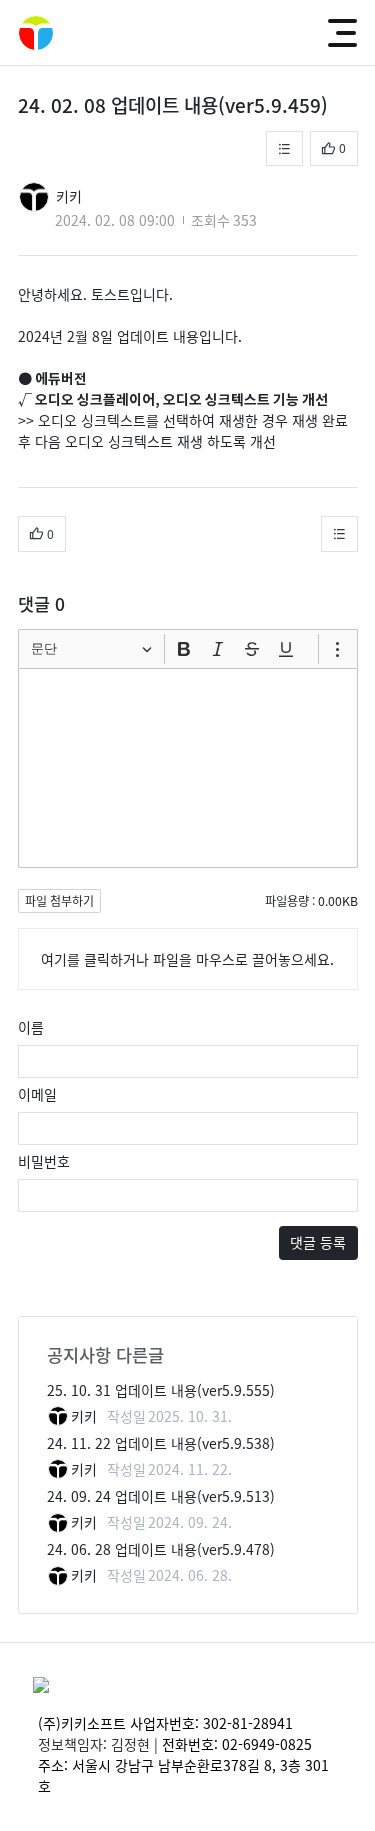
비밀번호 (44, 1161)
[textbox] (188, 768)
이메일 (37, 1094)
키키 (69, 196)
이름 (31, 1027)
